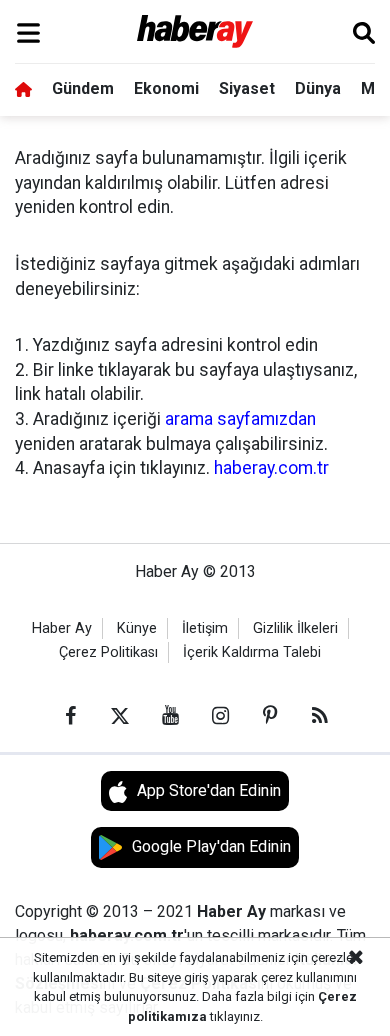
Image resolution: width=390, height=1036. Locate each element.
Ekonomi (166, 88)
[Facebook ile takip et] (70, 716)
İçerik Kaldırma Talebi (252, 652)
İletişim (205, 628)
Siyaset (247, 88)
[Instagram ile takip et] (220, 716)
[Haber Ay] (195, 32)
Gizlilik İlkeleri (295, 628)
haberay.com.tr (271, 468)
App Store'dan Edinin (209, 790)
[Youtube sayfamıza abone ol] (170, 716)
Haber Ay (62, 628)
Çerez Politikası (108, 652)
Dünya (318, 88)
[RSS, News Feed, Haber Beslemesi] (320, 716)
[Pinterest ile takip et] (270, 716)
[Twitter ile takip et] (120, 716)
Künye (137, 628)
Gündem (83, 88)
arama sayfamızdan (240, 419)
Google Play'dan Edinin (211, 846)
